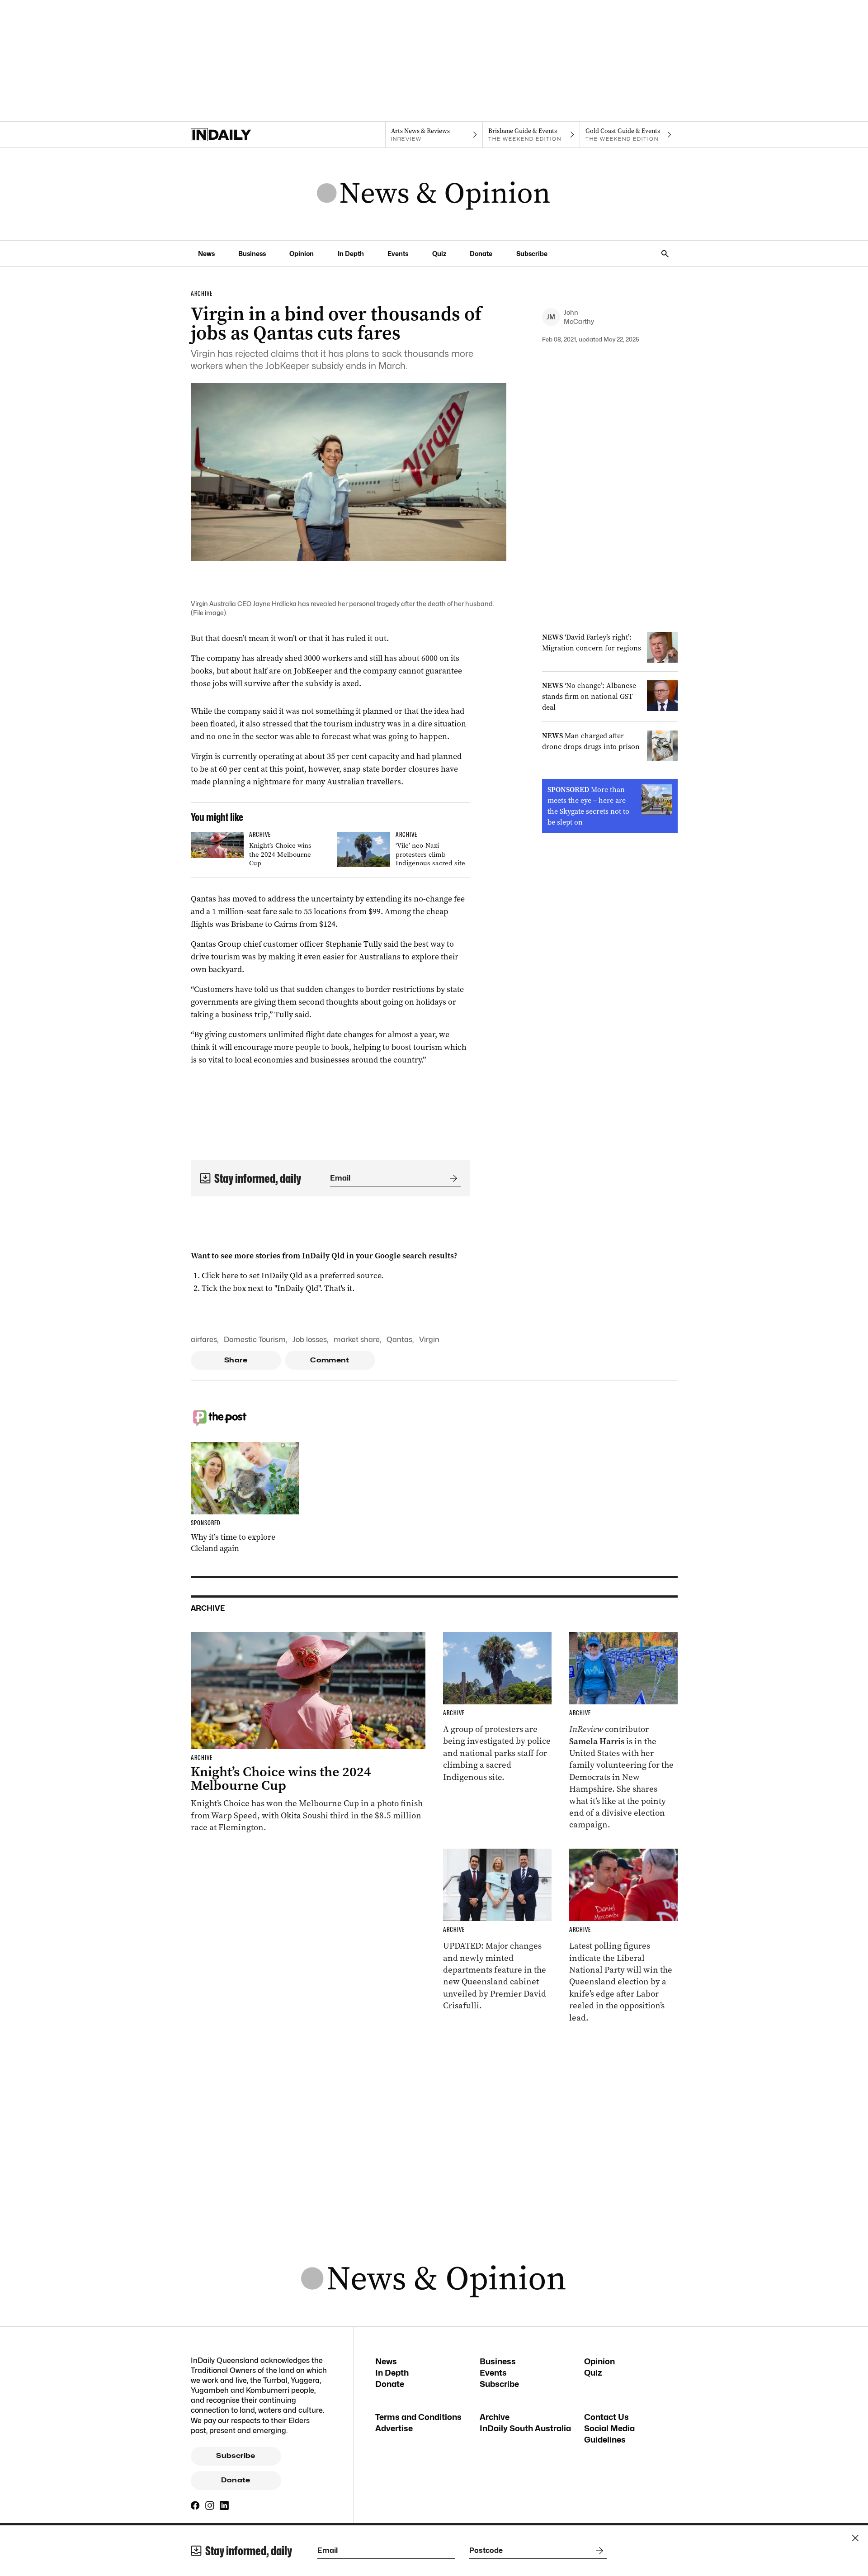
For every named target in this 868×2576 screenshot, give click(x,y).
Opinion (302, 254)
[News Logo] (434, 194)
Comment (330, 1360)
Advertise (394, 2428)
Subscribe (532, 254)
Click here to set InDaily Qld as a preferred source (291, 1276)
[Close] (855, 2538)
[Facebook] (195, 2505)
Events (398, 254)
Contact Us (606, 2417)
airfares (204, 1340)
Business (252, 254)
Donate (481, 254)
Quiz (439, 254)
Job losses (310, 1340)
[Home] (239, 135)
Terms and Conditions (418, 2417)
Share (236, 1360)
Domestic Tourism (255, 1340)
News (206, 254)
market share (357, 1340)
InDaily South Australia (525, 2428)
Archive (495, 2417)
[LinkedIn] (224, 2505)
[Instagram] (210, 2505)
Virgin (429, 1340)
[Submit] (452, 1178)
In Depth (351, 254)
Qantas (399, 1340)
